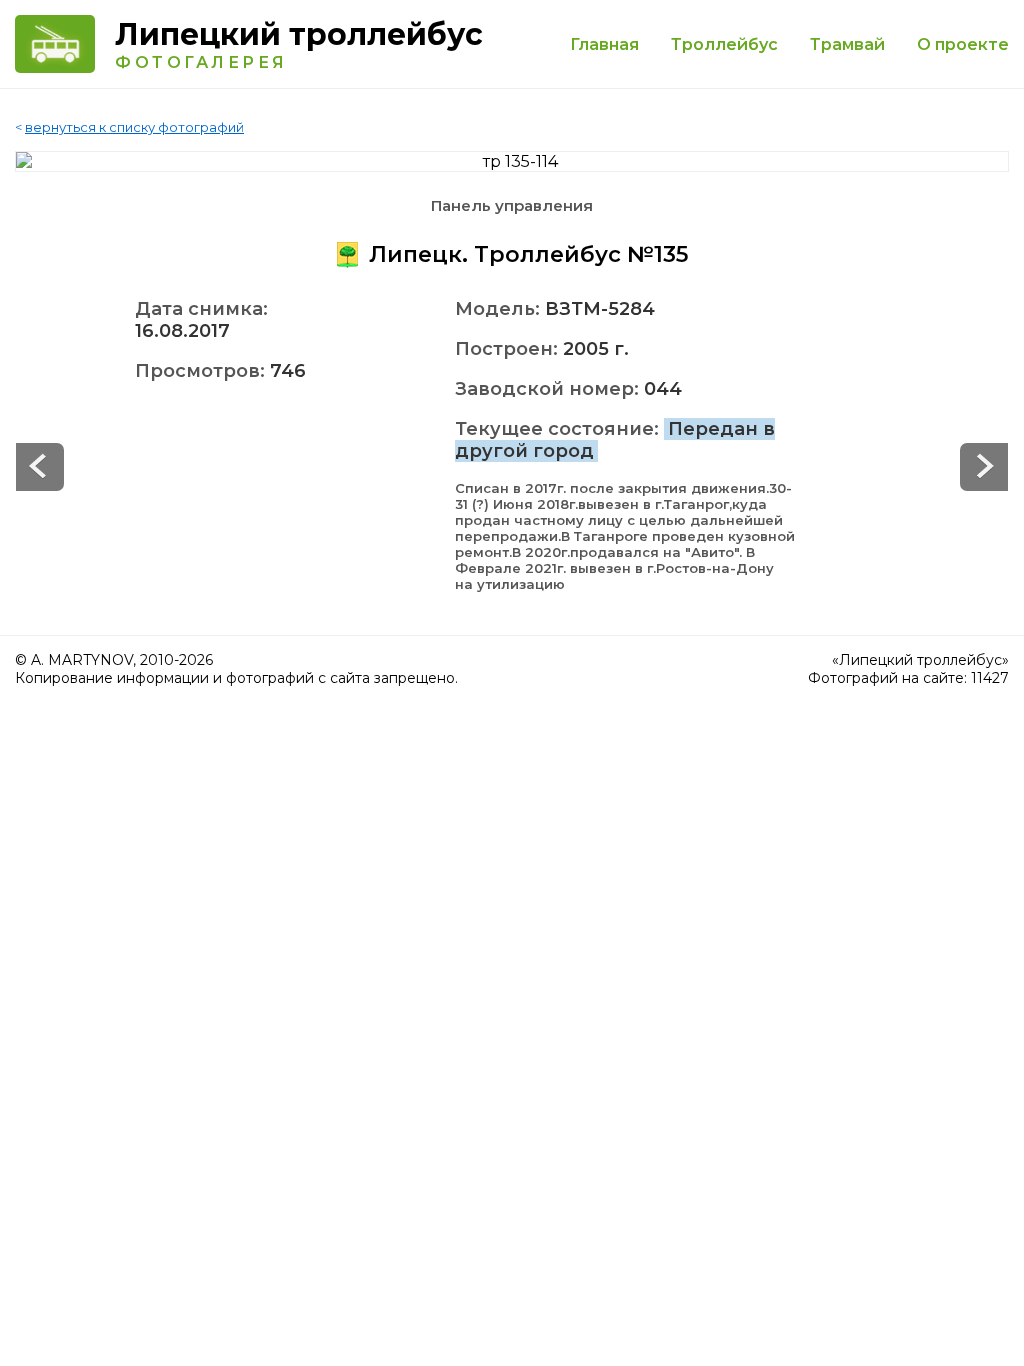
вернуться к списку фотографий (134, 127)
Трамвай (847, 44)
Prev (984, 467)
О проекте (963, 44)
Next (40, 467)
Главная (604, 44)
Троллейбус (724, 44)
